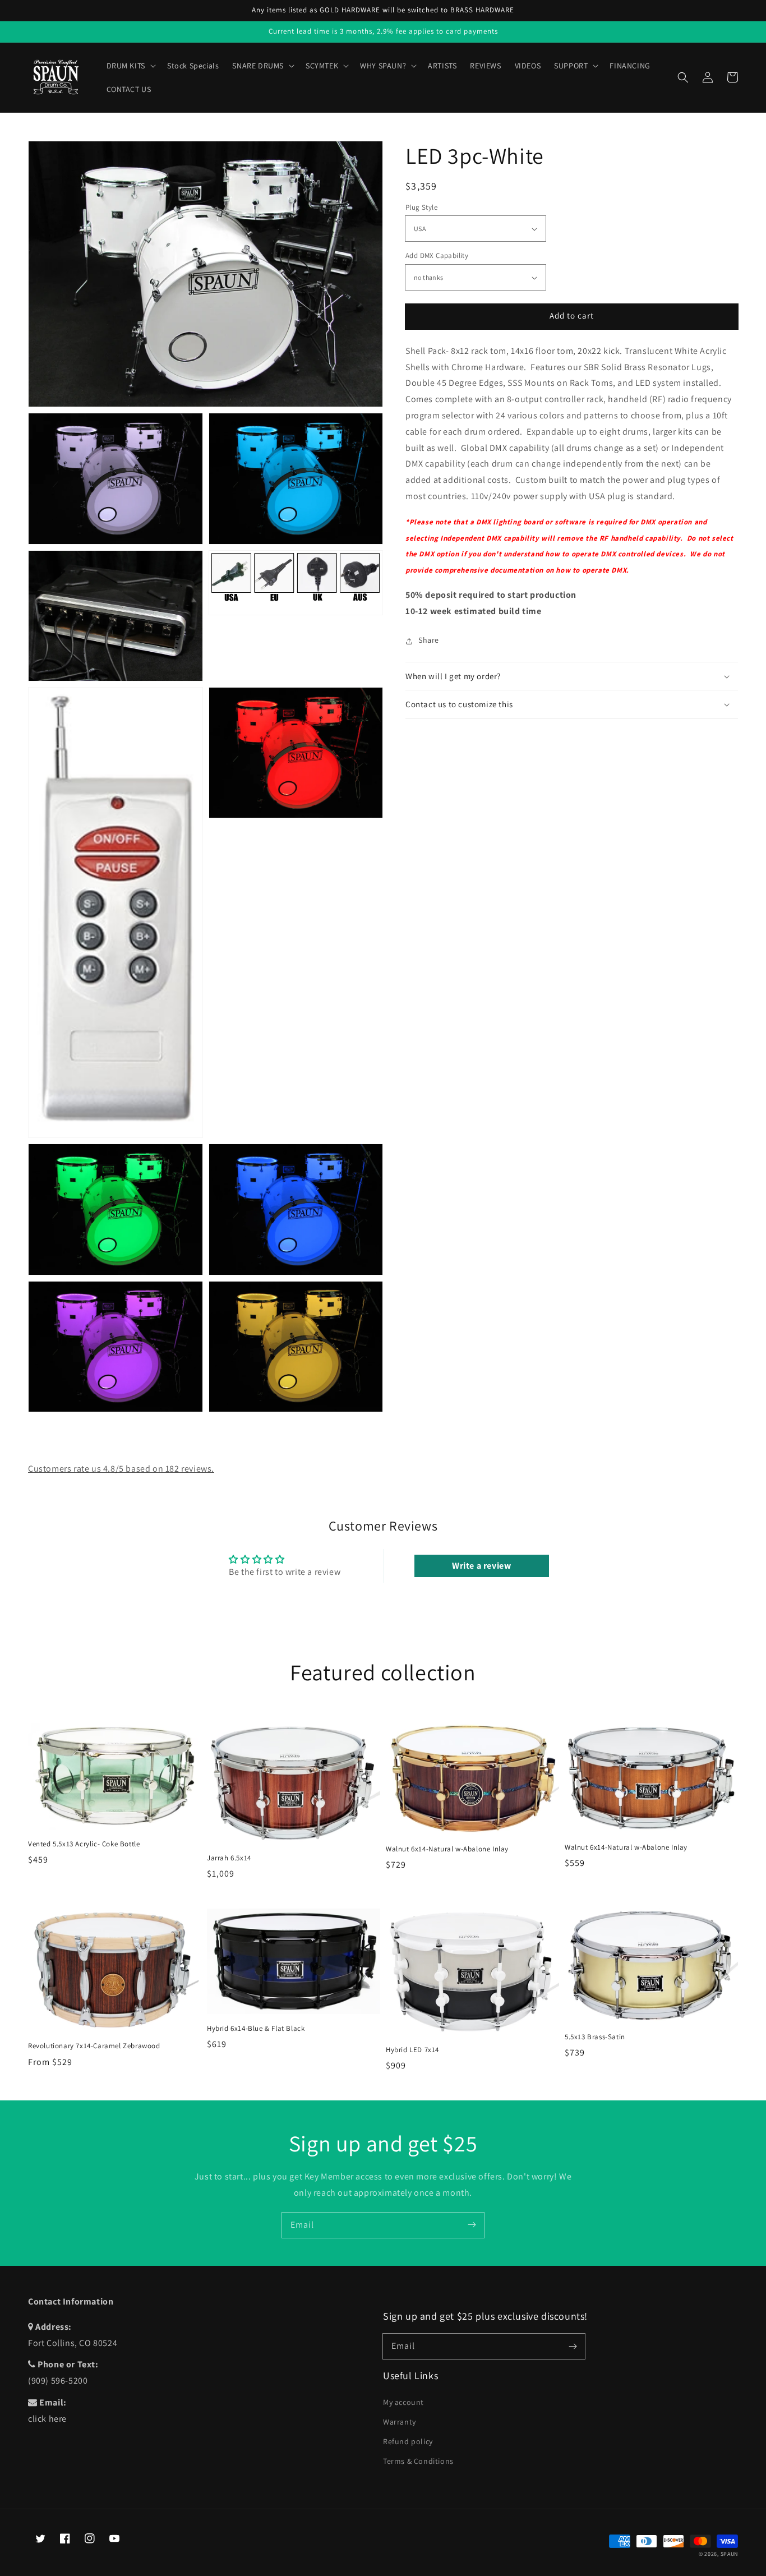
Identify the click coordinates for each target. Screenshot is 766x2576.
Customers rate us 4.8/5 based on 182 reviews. (121, 1469)
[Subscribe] (472, 2225)
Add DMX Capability (437, 256)
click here (47, 2419)
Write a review (481, 1566)
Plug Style (421, 207)
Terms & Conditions (418, 2461)
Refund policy (408, 2441)
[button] (683, 77)
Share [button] (429, 640)
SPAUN (730, 2554)
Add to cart (572, 316)
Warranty (400, 2422)
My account (403, 2402)
